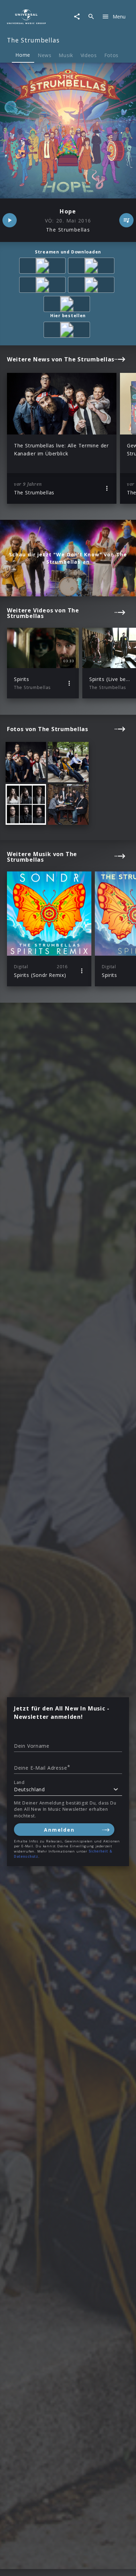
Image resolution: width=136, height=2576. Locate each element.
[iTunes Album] (68, 305)
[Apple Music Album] (44, 267)
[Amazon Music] (92, 267)
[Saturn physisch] (68, 331)
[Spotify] (44, 286)
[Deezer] (92, 286)
